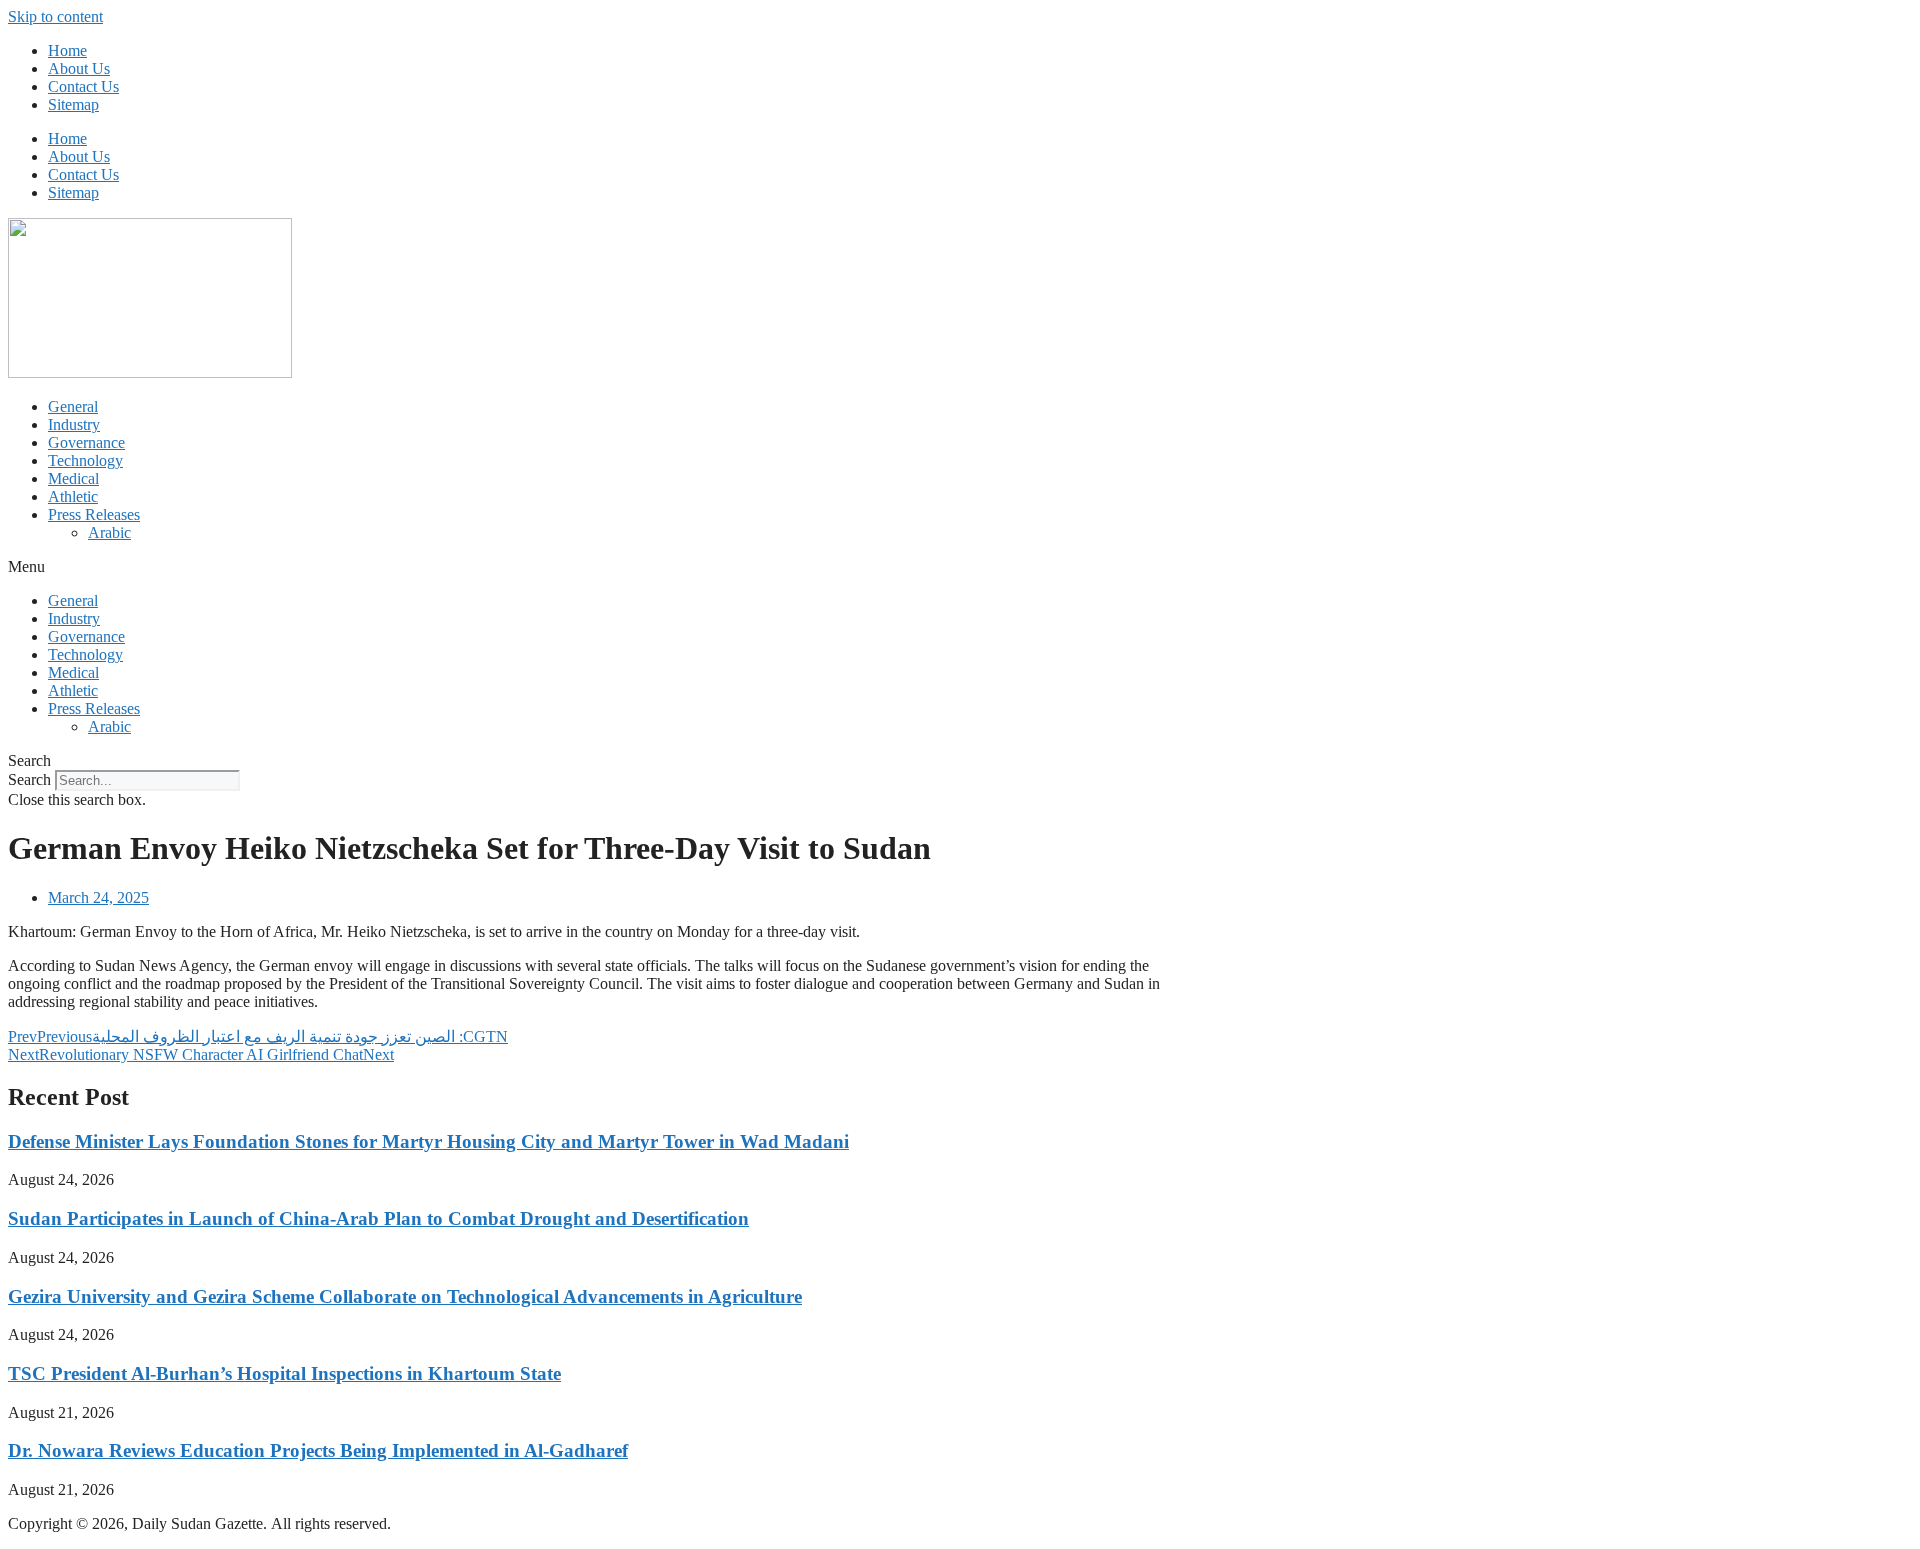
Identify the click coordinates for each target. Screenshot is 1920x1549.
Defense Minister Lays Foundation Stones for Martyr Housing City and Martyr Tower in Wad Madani (428, 1141)
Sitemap (73, 104)
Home (67, 50)
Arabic (109, 532)
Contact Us (83, 86)
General (73, 406)
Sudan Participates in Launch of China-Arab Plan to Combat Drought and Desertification (378, 1218)
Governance (86, 442)
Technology (85, 460)
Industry (74, 424)
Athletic (73, 496)
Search (29, 779)
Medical (73, 478)
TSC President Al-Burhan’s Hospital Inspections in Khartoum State (284, 1373)
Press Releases (94, 514)
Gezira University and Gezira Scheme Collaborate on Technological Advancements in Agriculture (405, 1296)
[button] (960, 567)
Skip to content (55, 16)
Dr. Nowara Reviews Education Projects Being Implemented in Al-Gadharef (318, 1450)
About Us (79, 68)
